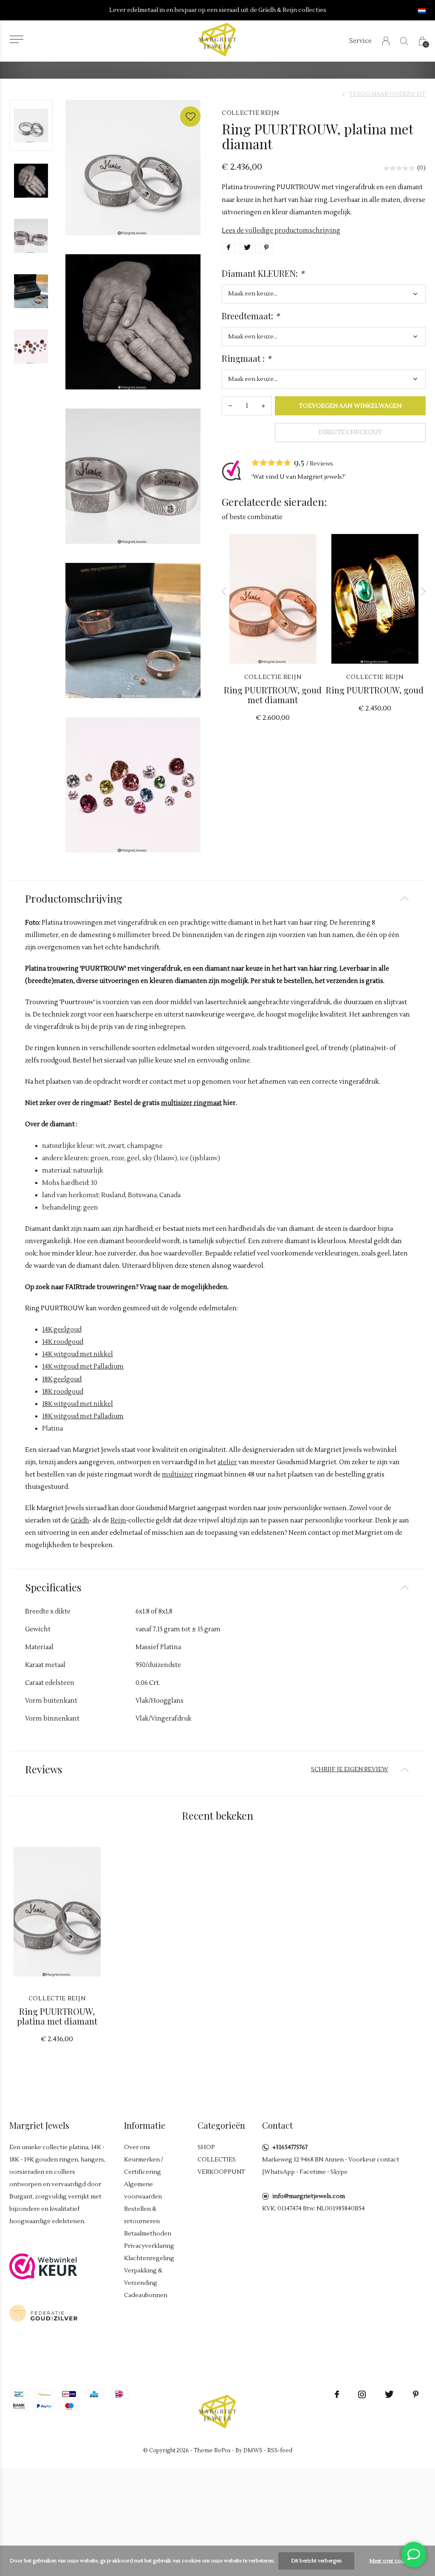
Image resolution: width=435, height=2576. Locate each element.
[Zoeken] (404, 41)
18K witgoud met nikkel (78, 1404)
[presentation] (224, 591)
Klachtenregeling (149, 2258)
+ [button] (263, 406)
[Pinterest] (416, 2394)
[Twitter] (389, 2394)
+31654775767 (290, 2147)
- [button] (230, 406)
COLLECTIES (217, 2160)
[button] (16, 39)
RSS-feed (280, 2451)
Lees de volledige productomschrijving (281, 231)
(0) (421, 168)
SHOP (206, 2147)
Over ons (137, 2147)
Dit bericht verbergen (316, 2561)
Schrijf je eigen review (350, 1769)
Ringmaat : (246, 358)
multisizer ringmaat (191, 1103)
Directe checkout (350, 432)
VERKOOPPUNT (221, 2172)
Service (360, 41)
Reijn (118, 1521)
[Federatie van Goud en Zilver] (43, 2313)
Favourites (190, 116)
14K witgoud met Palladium (83, 1367)
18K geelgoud (62, 1379)
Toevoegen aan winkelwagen (350, 406)
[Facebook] (337, 2394)
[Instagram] (362, 2394)
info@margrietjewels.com (309, 2196)
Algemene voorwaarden (143, 2191)
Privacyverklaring (149, 2246)
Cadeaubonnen (146, 2295)
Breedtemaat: (251, 316)
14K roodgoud (63, 1342)
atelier (227, 1462)
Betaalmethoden (148, 2234)
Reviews (321, 464)
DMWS (253, 2451)
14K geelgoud (62, 1330)
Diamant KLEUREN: (263, 273)
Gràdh (80, 1521)
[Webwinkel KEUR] (43, 2266)
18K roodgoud (63, 1392)
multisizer (178, 1475)
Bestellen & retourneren (142, 2215)
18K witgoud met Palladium (83, 1416)
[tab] (217, 899)
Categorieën (221, 2125)
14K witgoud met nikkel (78, 1354)
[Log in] (386, 41)
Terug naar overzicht (387, 94)
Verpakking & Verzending (143, 2277)
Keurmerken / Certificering (144, 2166)
